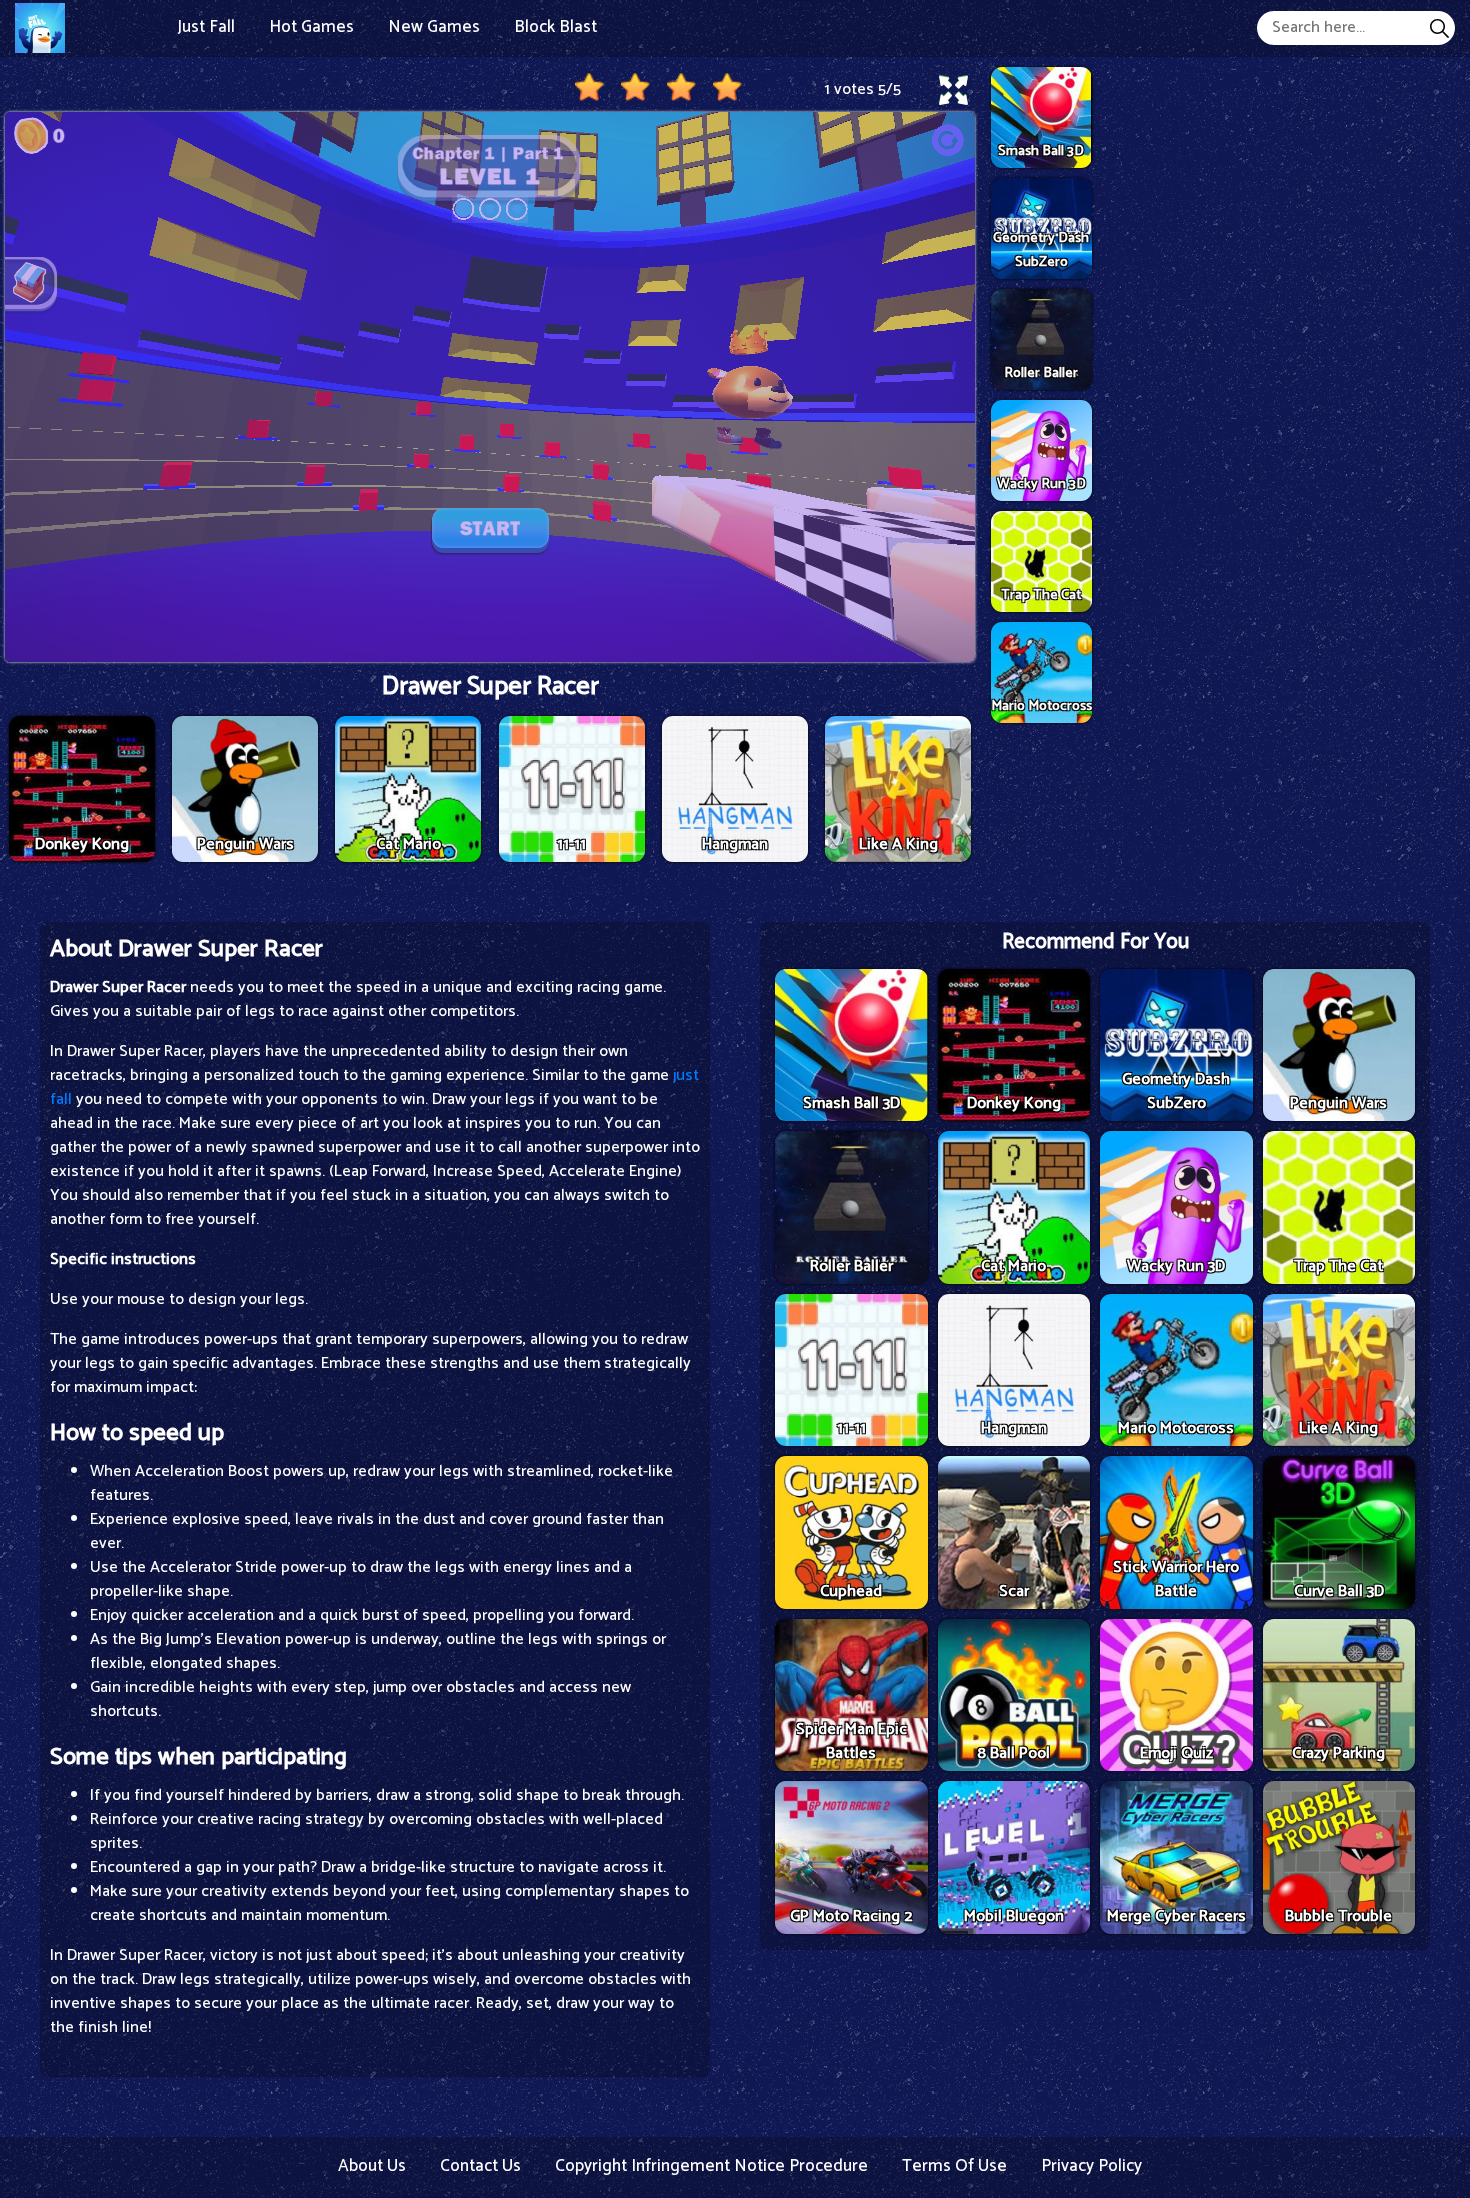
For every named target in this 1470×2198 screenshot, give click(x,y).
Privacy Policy (1091, 2166)
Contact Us (480, 2166)
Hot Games (311, 27)
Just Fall (206, 27)
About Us (372, 2166)
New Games (434, 27)
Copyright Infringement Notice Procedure (711, 2166)
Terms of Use (954, 2166)
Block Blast (555, 27)
